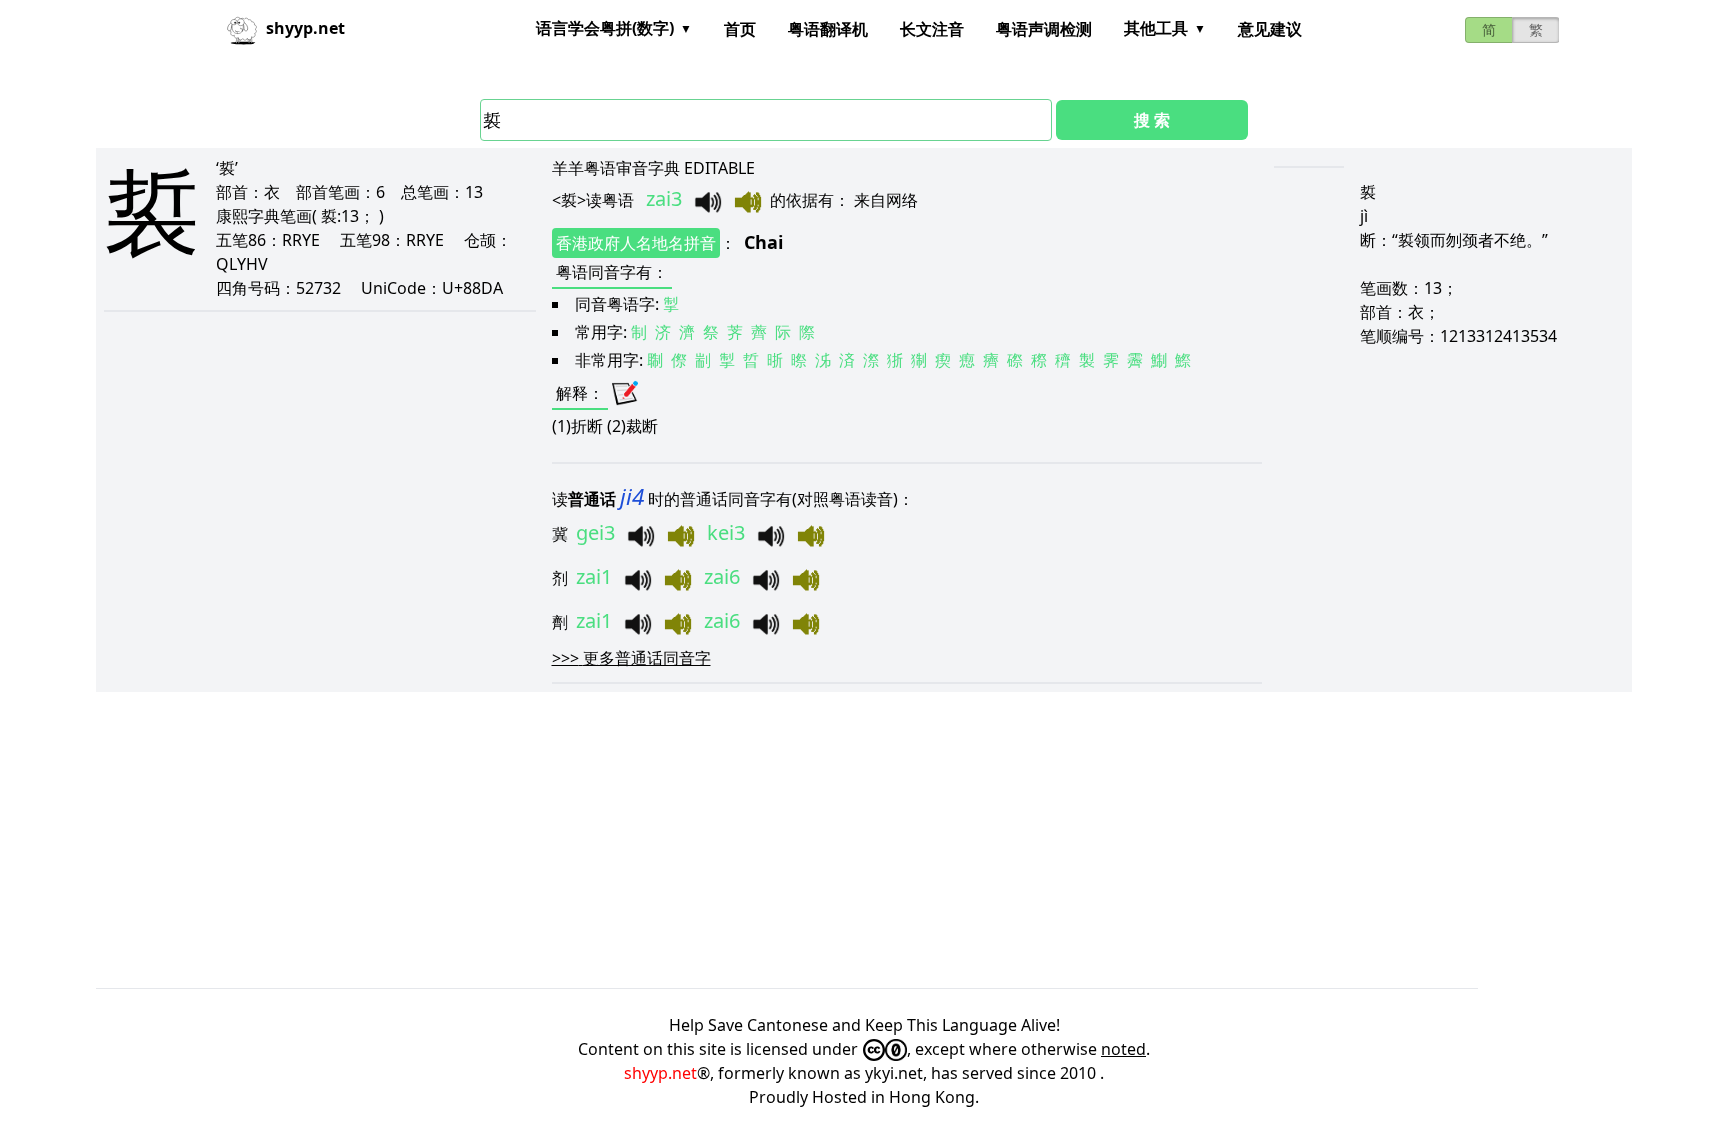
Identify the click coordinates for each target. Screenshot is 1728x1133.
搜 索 (1152, 120)
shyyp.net (660, 1073)
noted (1123, 1049)
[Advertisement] (696, 840)
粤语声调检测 (1044, 29)
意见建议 (1270, 29)
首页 (740, 29)
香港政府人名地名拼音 (636, 243)
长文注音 (932, 29)
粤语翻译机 (828, 29)
